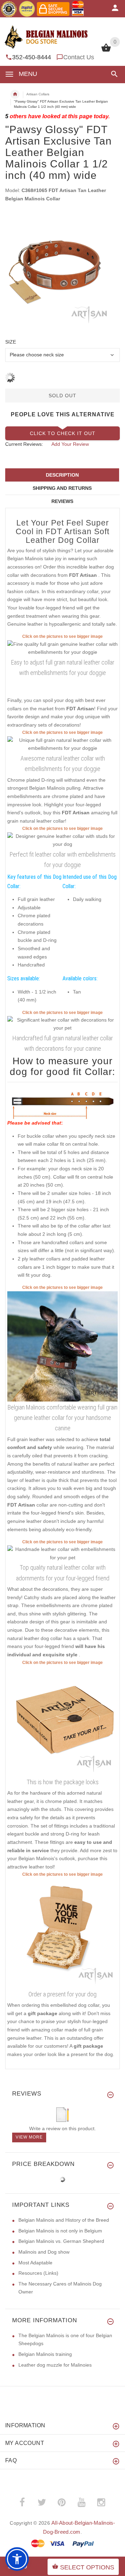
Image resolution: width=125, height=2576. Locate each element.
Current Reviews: (24, 444)
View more (29, 2137)
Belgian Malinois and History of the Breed (64, 2220)
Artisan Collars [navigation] (38, 94)
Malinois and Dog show (44, 2252)
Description (62, 475)
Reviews (62, 501)
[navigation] (62, 100)
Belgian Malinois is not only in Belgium (60, 2231)
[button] (113, 74)
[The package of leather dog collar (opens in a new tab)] (62, 1720)
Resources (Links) (38, 2273)
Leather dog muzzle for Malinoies (55, 2365)
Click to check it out (63, 433)
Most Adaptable (35, 2263)
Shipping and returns (62, 488)
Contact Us (79, 57)
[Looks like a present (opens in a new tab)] (62, 1933)
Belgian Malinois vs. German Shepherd (61, 2241)
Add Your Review (70, 444)
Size (11, 342)
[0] (106, 51)
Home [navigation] (15, 94)
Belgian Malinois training (45, 2354)
